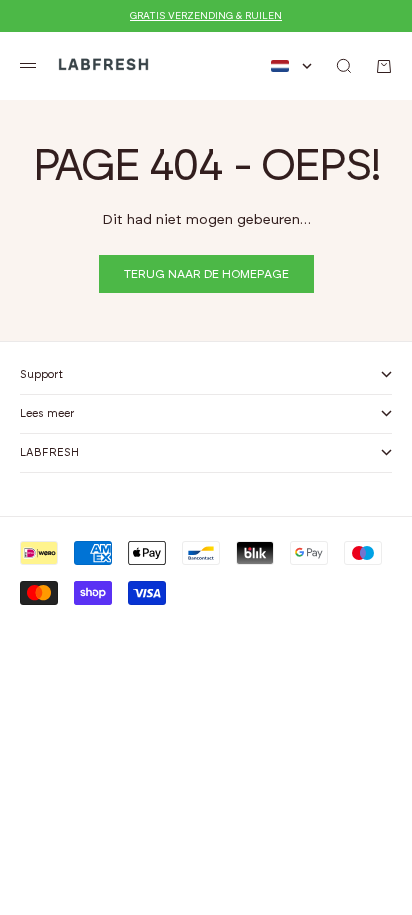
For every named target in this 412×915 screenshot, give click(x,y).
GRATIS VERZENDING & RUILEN (206, 16)
